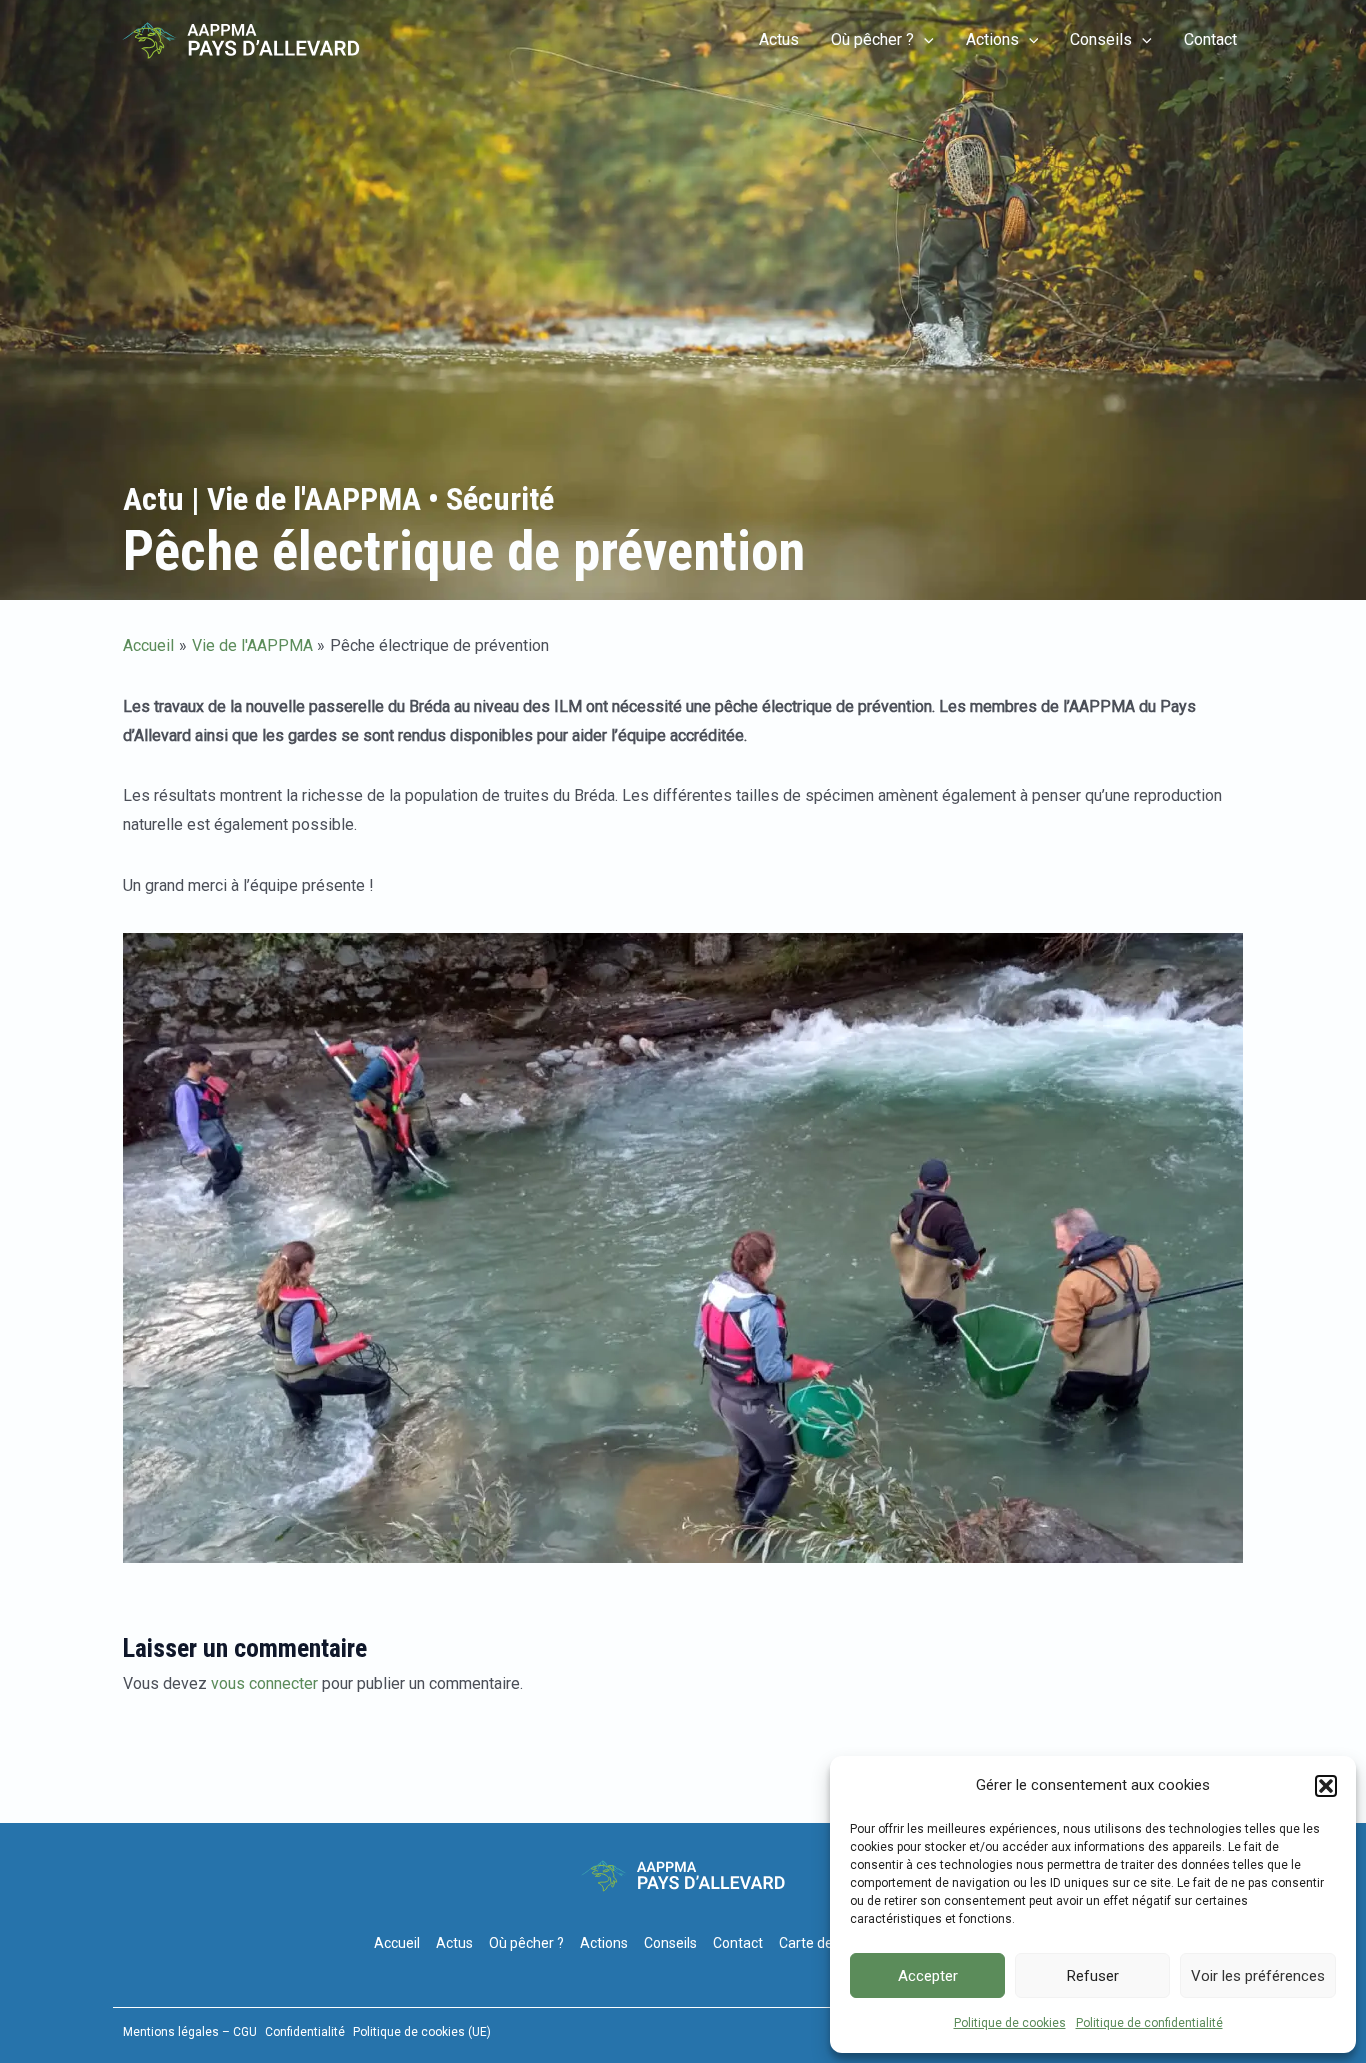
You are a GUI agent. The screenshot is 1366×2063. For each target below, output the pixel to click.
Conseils (1101, 39)
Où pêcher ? (872, 39)
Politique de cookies (1010, 2023)
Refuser (1093, 1976)
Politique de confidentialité (1149, 2023)
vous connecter (264, 1683)
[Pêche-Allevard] (241, 39)
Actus (779, 39)
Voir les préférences (1258, 1976)
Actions (992, 39)
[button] (1326, 1786)
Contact (1210, 39)
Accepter (928, 1976)
